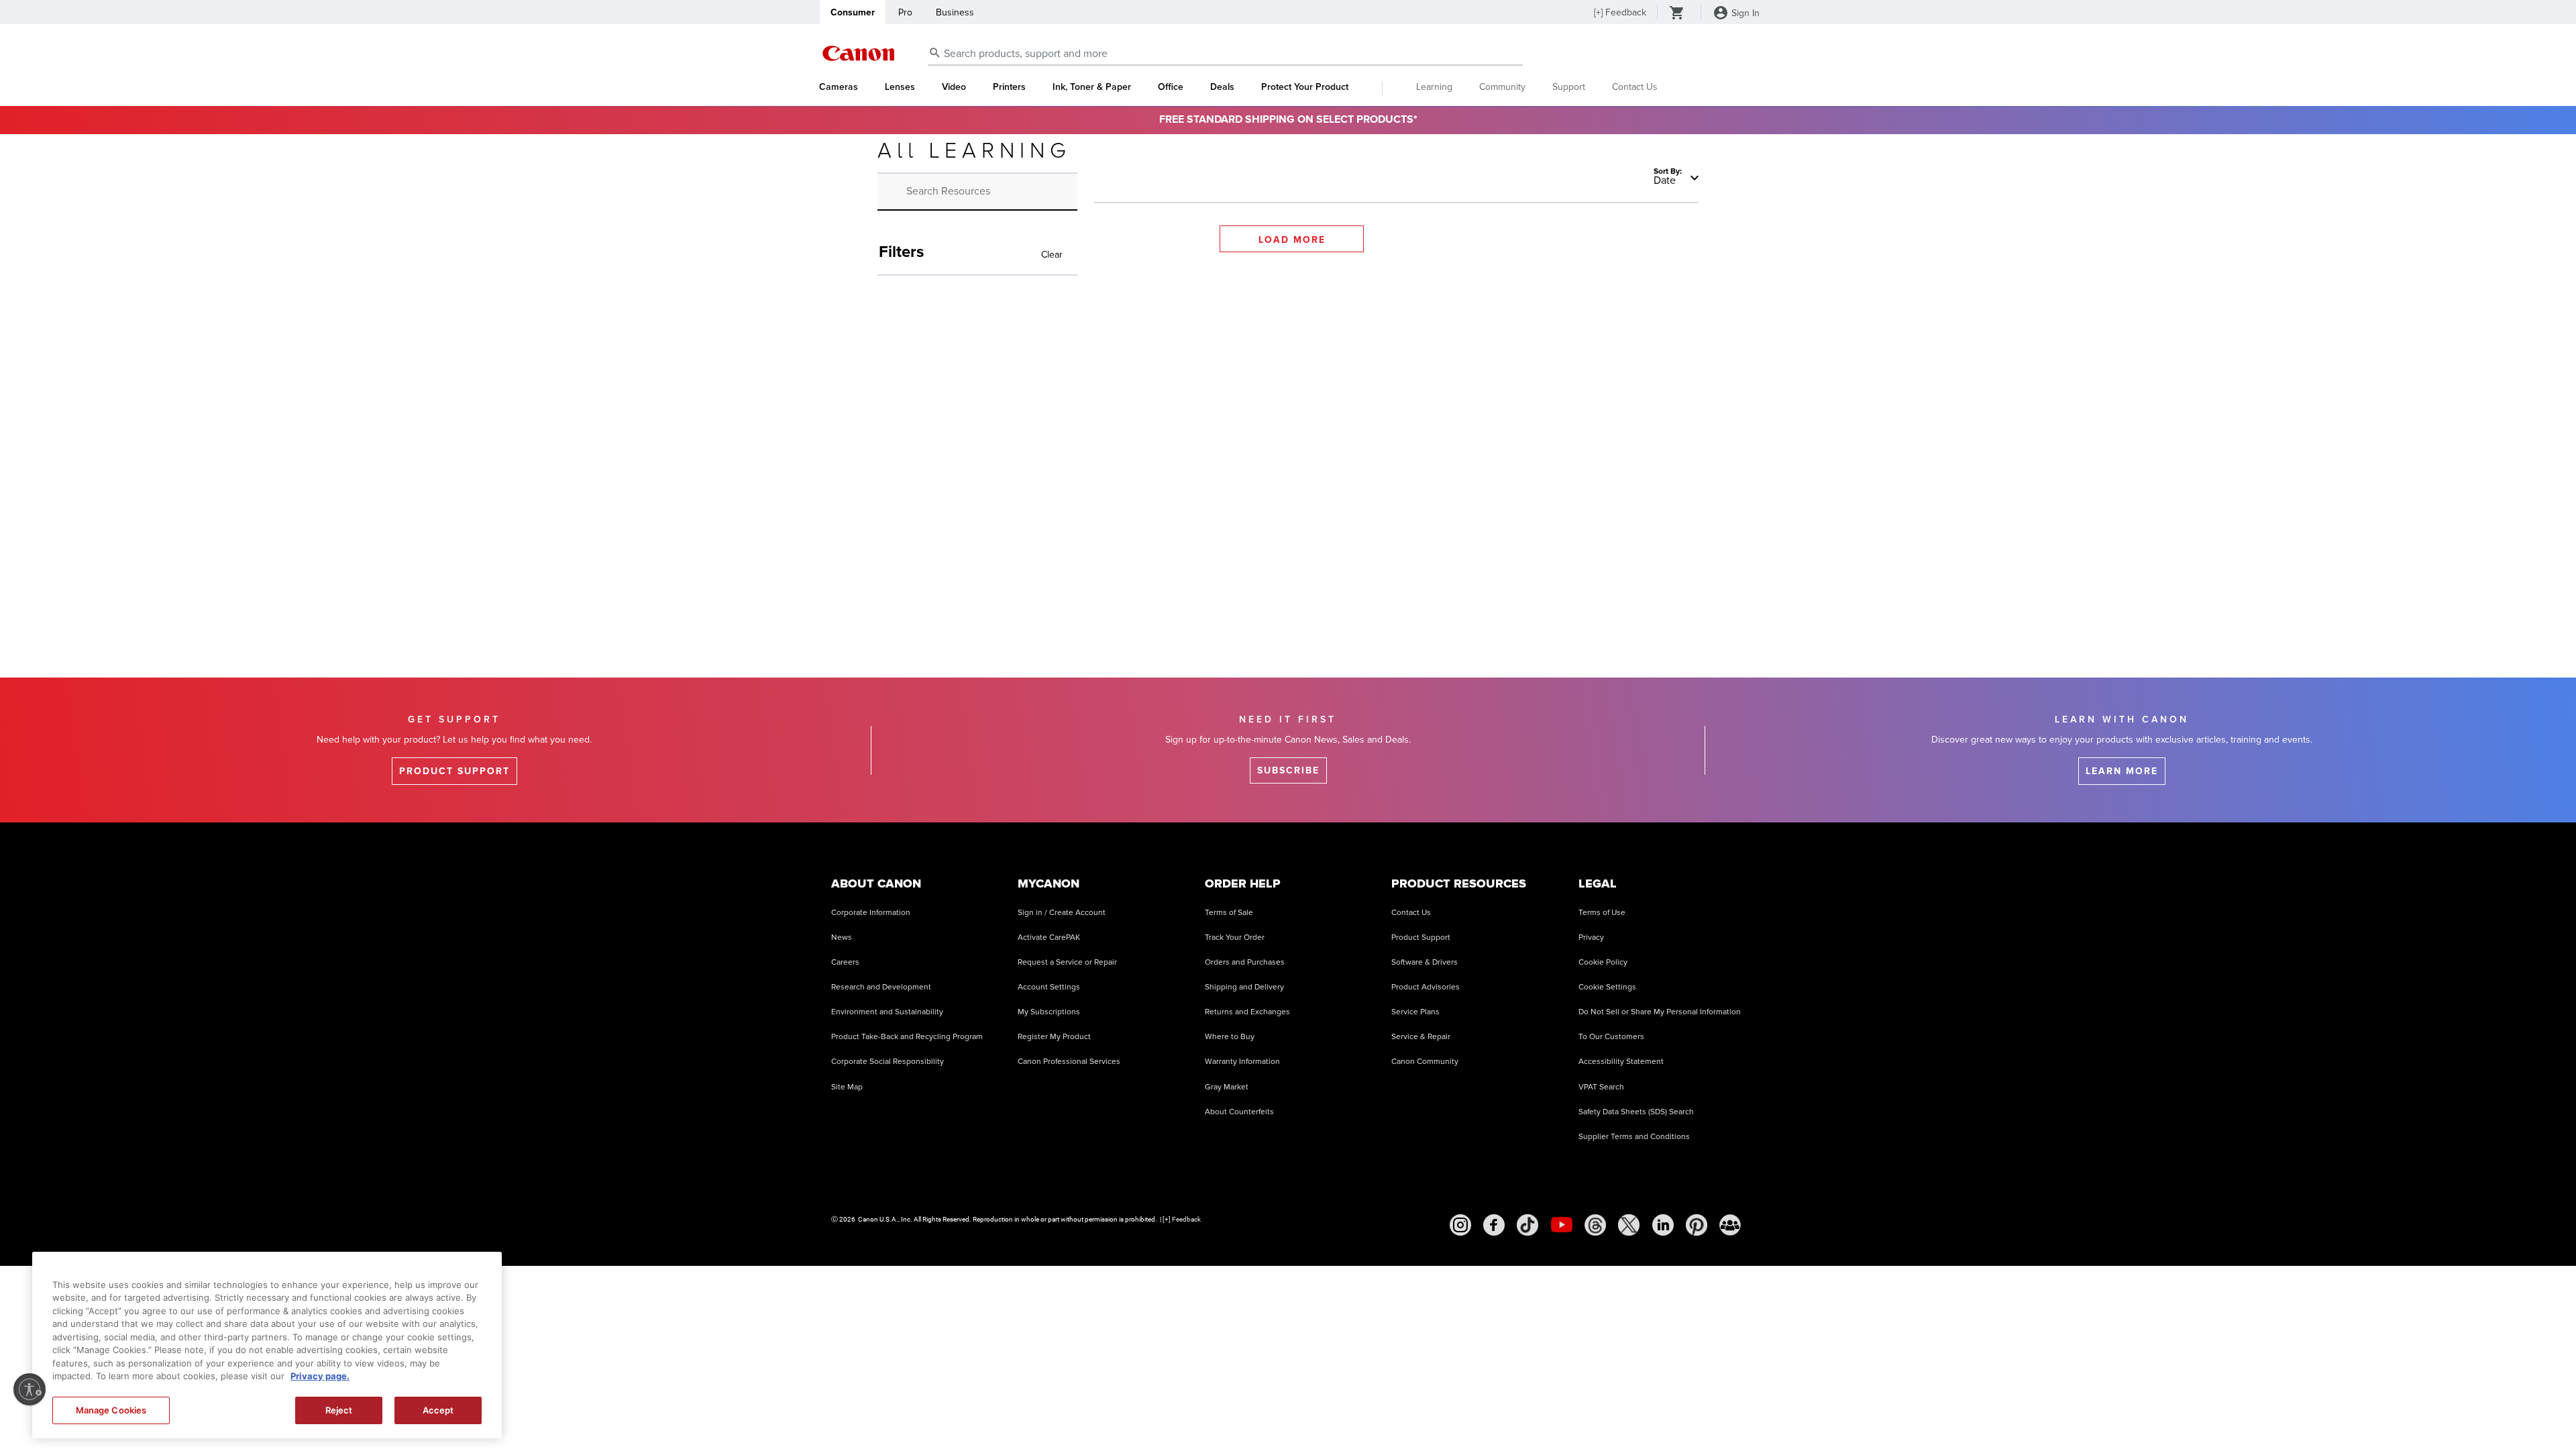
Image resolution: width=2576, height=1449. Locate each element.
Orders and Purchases (1245, 962)
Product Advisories (1426, 987)
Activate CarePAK (1049, 937)
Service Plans (1415, 1012)
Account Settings (1049, 987)
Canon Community (1425, 1062)
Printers (1009, 87)
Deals (1222, 87)
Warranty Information (1242, 1062)
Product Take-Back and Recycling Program (907, 1037)
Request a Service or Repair (1067, 962)
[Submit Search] (935, 52)
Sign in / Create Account (1062, 913)
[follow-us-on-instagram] (1460, 1225)
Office (1171, 87)
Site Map (847, 1087)
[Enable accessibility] (30, 1389)
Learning (1434, 87)
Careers (845, 962)
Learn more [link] (2122, 771)
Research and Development (881, 987)
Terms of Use (1602, 913)
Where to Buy (1230, 1037)
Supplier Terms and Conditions (1634, 1137)
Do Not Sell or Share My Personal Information (1660, 1012)
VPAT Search (1601, 1087)
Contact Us (1635, 87)
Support (1569, 87)
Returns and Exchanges (1247, 1012)
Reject (339, 1410)
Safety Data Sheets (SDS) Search (1636, 1112)
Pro (905, 12)
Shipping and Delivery (1244, 987)
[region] (267, 1345)
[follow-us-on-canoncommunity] (1730, 1225)
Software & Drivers (1425, 962)
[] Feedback (1620, 12)
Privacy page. (320, 1377)
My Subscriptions (1049, 1012)
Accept (438, 1410)
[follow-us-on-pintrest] (1697, 1225)
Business (955, 12)
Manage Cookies (111, 1410)
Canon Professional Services (1069, 1062)
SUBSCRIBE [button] (1288, 770)
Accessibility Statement (1621, 1062)
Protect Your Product (1305, 87)
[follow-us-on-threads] (1595, 1225)
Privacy (1591, 937)
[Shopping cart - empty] (1677, 14)
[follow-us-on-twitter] (1629, 1225)
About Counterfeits (1239, 1112)
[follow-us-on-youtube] (1562, 1225)
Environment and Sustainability (887, 1012)
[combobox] (1225, 54)
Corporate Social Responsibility (888, 1062)
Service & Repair (1421, 1037)
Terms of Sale (1229, 913)
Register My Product (1054, 1037)
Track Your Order (1235, 937)
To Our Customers (1611, 1037)
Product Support (1421, 937)
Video (954, 87)
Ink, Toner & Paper (1092, 87)
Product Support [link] (454, 771)
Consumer (853, 12)
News (842, 937)
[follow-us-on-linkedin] (1663, 1225)
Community (1502, 87)
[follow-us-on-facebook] (1494, 1225)
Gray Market (1227, 1087)
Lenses (900, 87)
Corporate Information (871, 913)
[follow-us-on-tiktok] (1527, 1225)
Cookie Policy (1603, 962)
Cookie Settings (1607, 987)
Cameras (839, 87)
